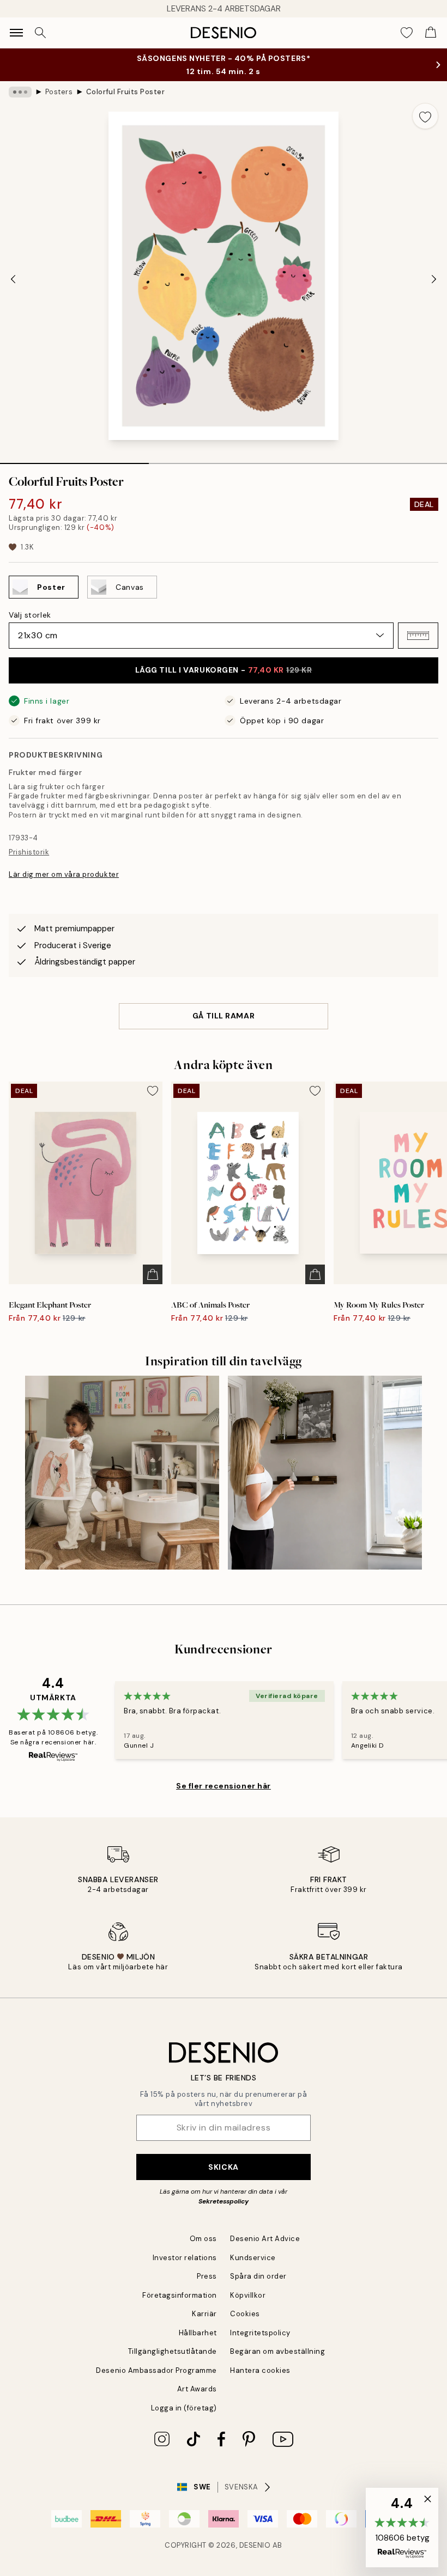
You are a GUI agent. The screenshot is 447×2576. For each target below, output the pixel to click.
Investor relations (185, 2258)
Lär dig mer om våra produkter (64, 874)
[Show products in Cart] (431, 33)
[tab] (74, 460)
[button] (418, 636)
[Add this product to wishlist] (425, 116)
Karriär (204, 2314)
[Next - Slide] (434, 279)
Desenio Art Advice (265, 2239)
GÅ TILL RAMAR (224, 1016)
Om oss (203, 2239)
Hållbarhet (198, 2333)
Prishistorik (29, 852)
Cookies (245, 2314)
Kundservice (253, 2258)
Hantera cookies (260, 2370)
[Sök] (40, 33)
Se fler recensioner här (224, 1786)
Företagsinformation (180, 2295)
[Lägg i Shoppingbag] (153, 1274)
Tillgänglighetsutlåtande (173, 2351)
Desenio (255, 2545)
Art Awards (197, 2389)
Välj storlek (30, 615)
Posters (59, 92)
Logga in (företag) (184, 2408)
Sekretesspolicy (224, 2201)
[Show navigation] (16, 33)
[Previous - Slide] (13, 279)
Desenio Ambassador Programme (156, 2370)
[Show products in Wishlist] (407, 33)
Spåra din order (258, 2276)
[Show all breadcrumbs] (20, 92)
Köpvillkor (248, 2295)
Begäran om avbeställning (277, 2351)
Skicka (223, 2167)
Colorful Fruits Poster (125, 92)
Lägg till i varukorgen (224, 670)
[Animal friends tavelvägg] (122, 1473)
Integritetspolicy (260, 2333)
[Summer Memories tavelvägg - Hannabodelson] (325, 1473)
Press (207, 2276)
